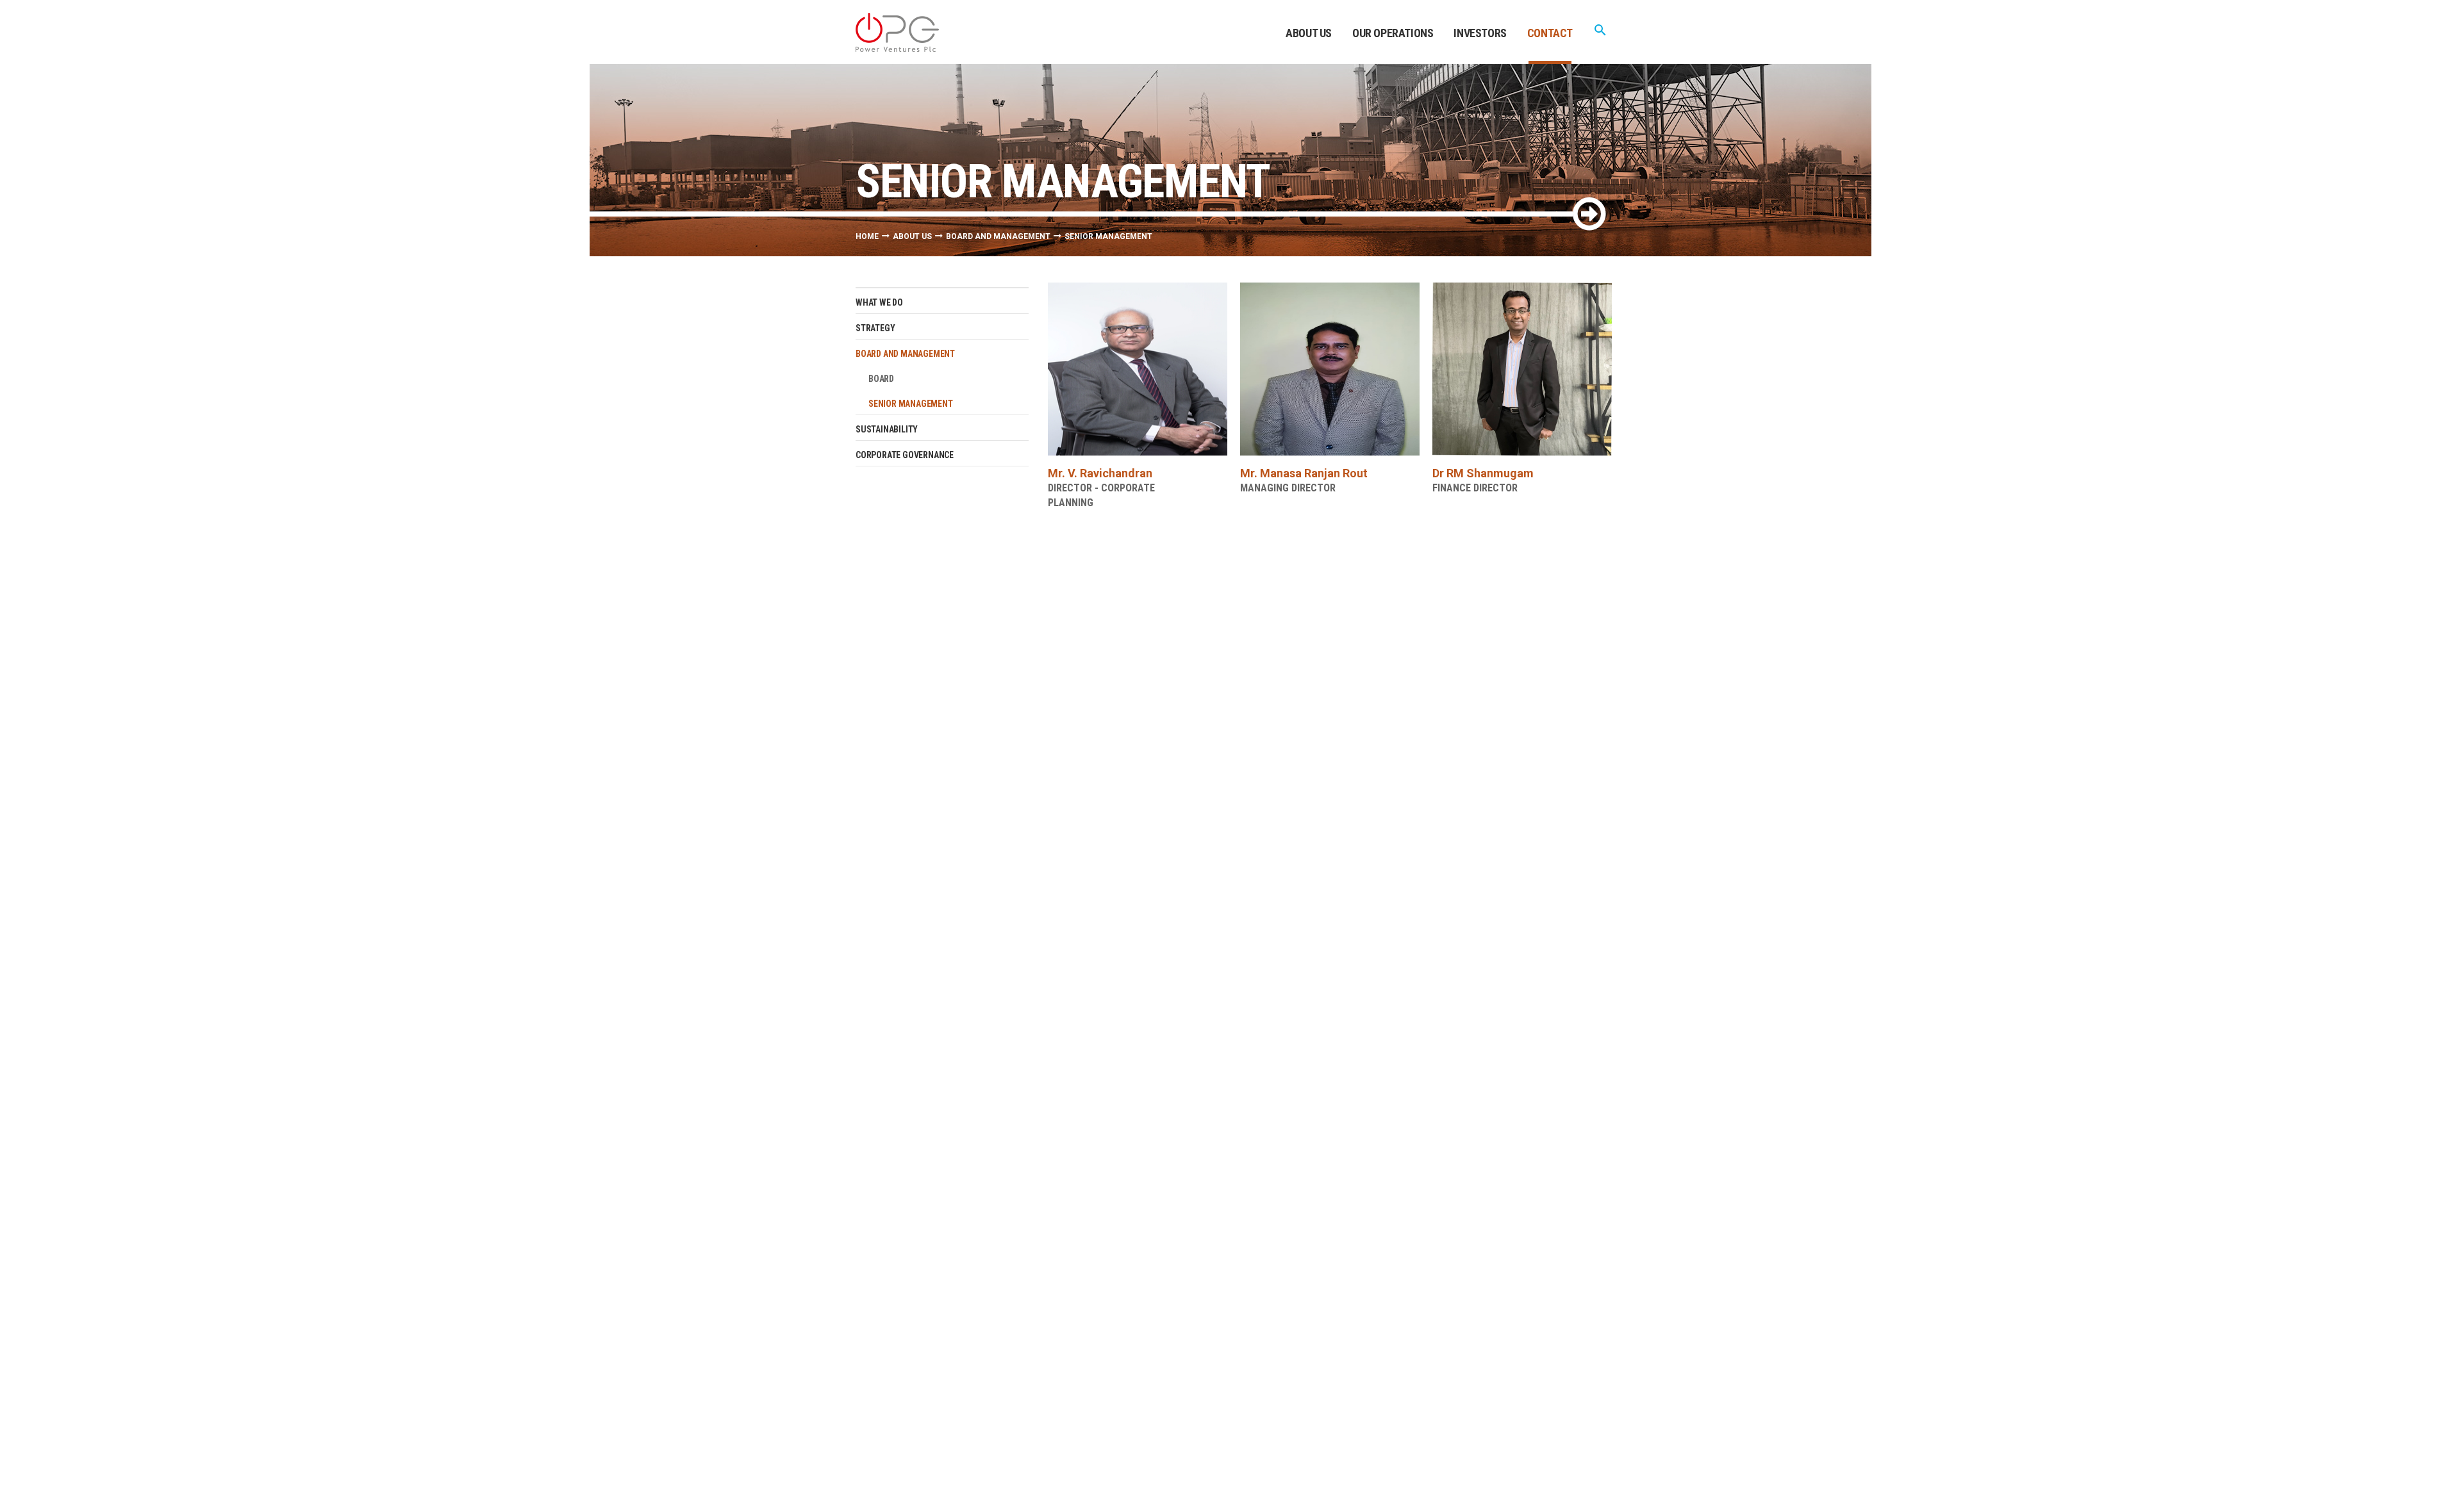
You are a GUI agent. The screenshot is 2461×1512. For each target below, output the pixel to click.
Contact (1550, 33)
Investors (1480, 33)
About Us (1309, 33)
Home (867, 236)
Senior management (911, 404)
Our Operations (1393, 33)
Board (881, 379)
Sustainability (887, 429)
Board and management (998, 236)
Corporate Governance (905, 455)
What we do (879, 302)
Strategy (875, 328)
